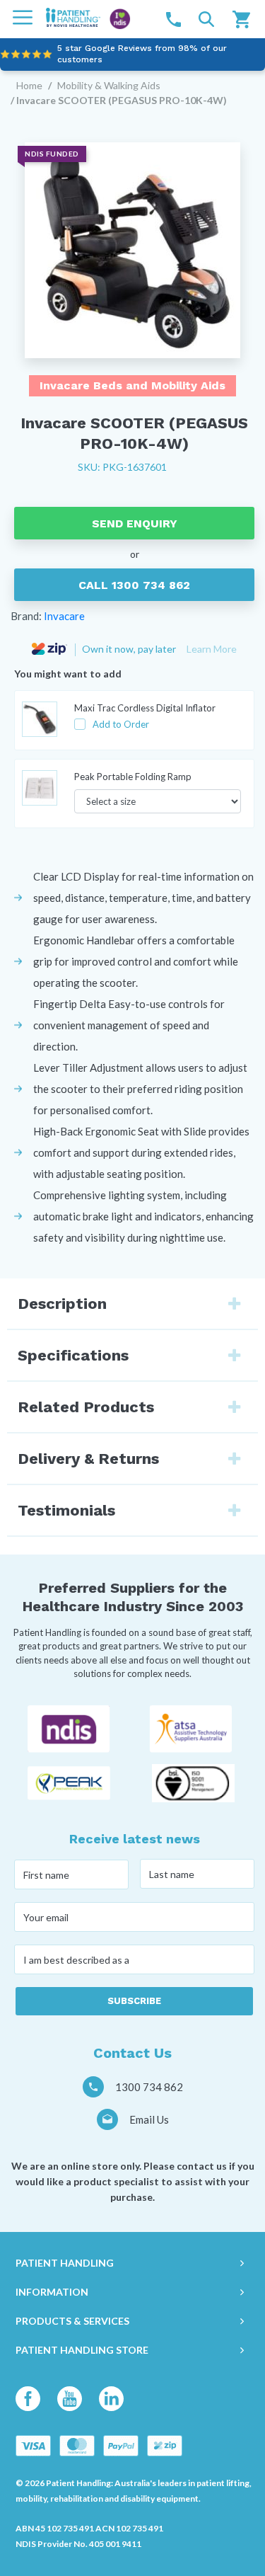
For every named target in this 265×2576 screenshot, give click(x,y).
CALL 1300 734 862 (134, 585)
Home (29, 85)
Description (62, 1304)
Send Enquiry (135, 523)
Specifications (73, 1355)
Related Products (86, 1407)
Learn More (212, 649)
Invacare (64, 616)
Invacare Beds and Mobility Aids (132, 385)
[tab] (132, 1304)
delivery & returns (88, 1459)
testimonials (66, 1510)
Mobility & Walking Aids (109, 85)
